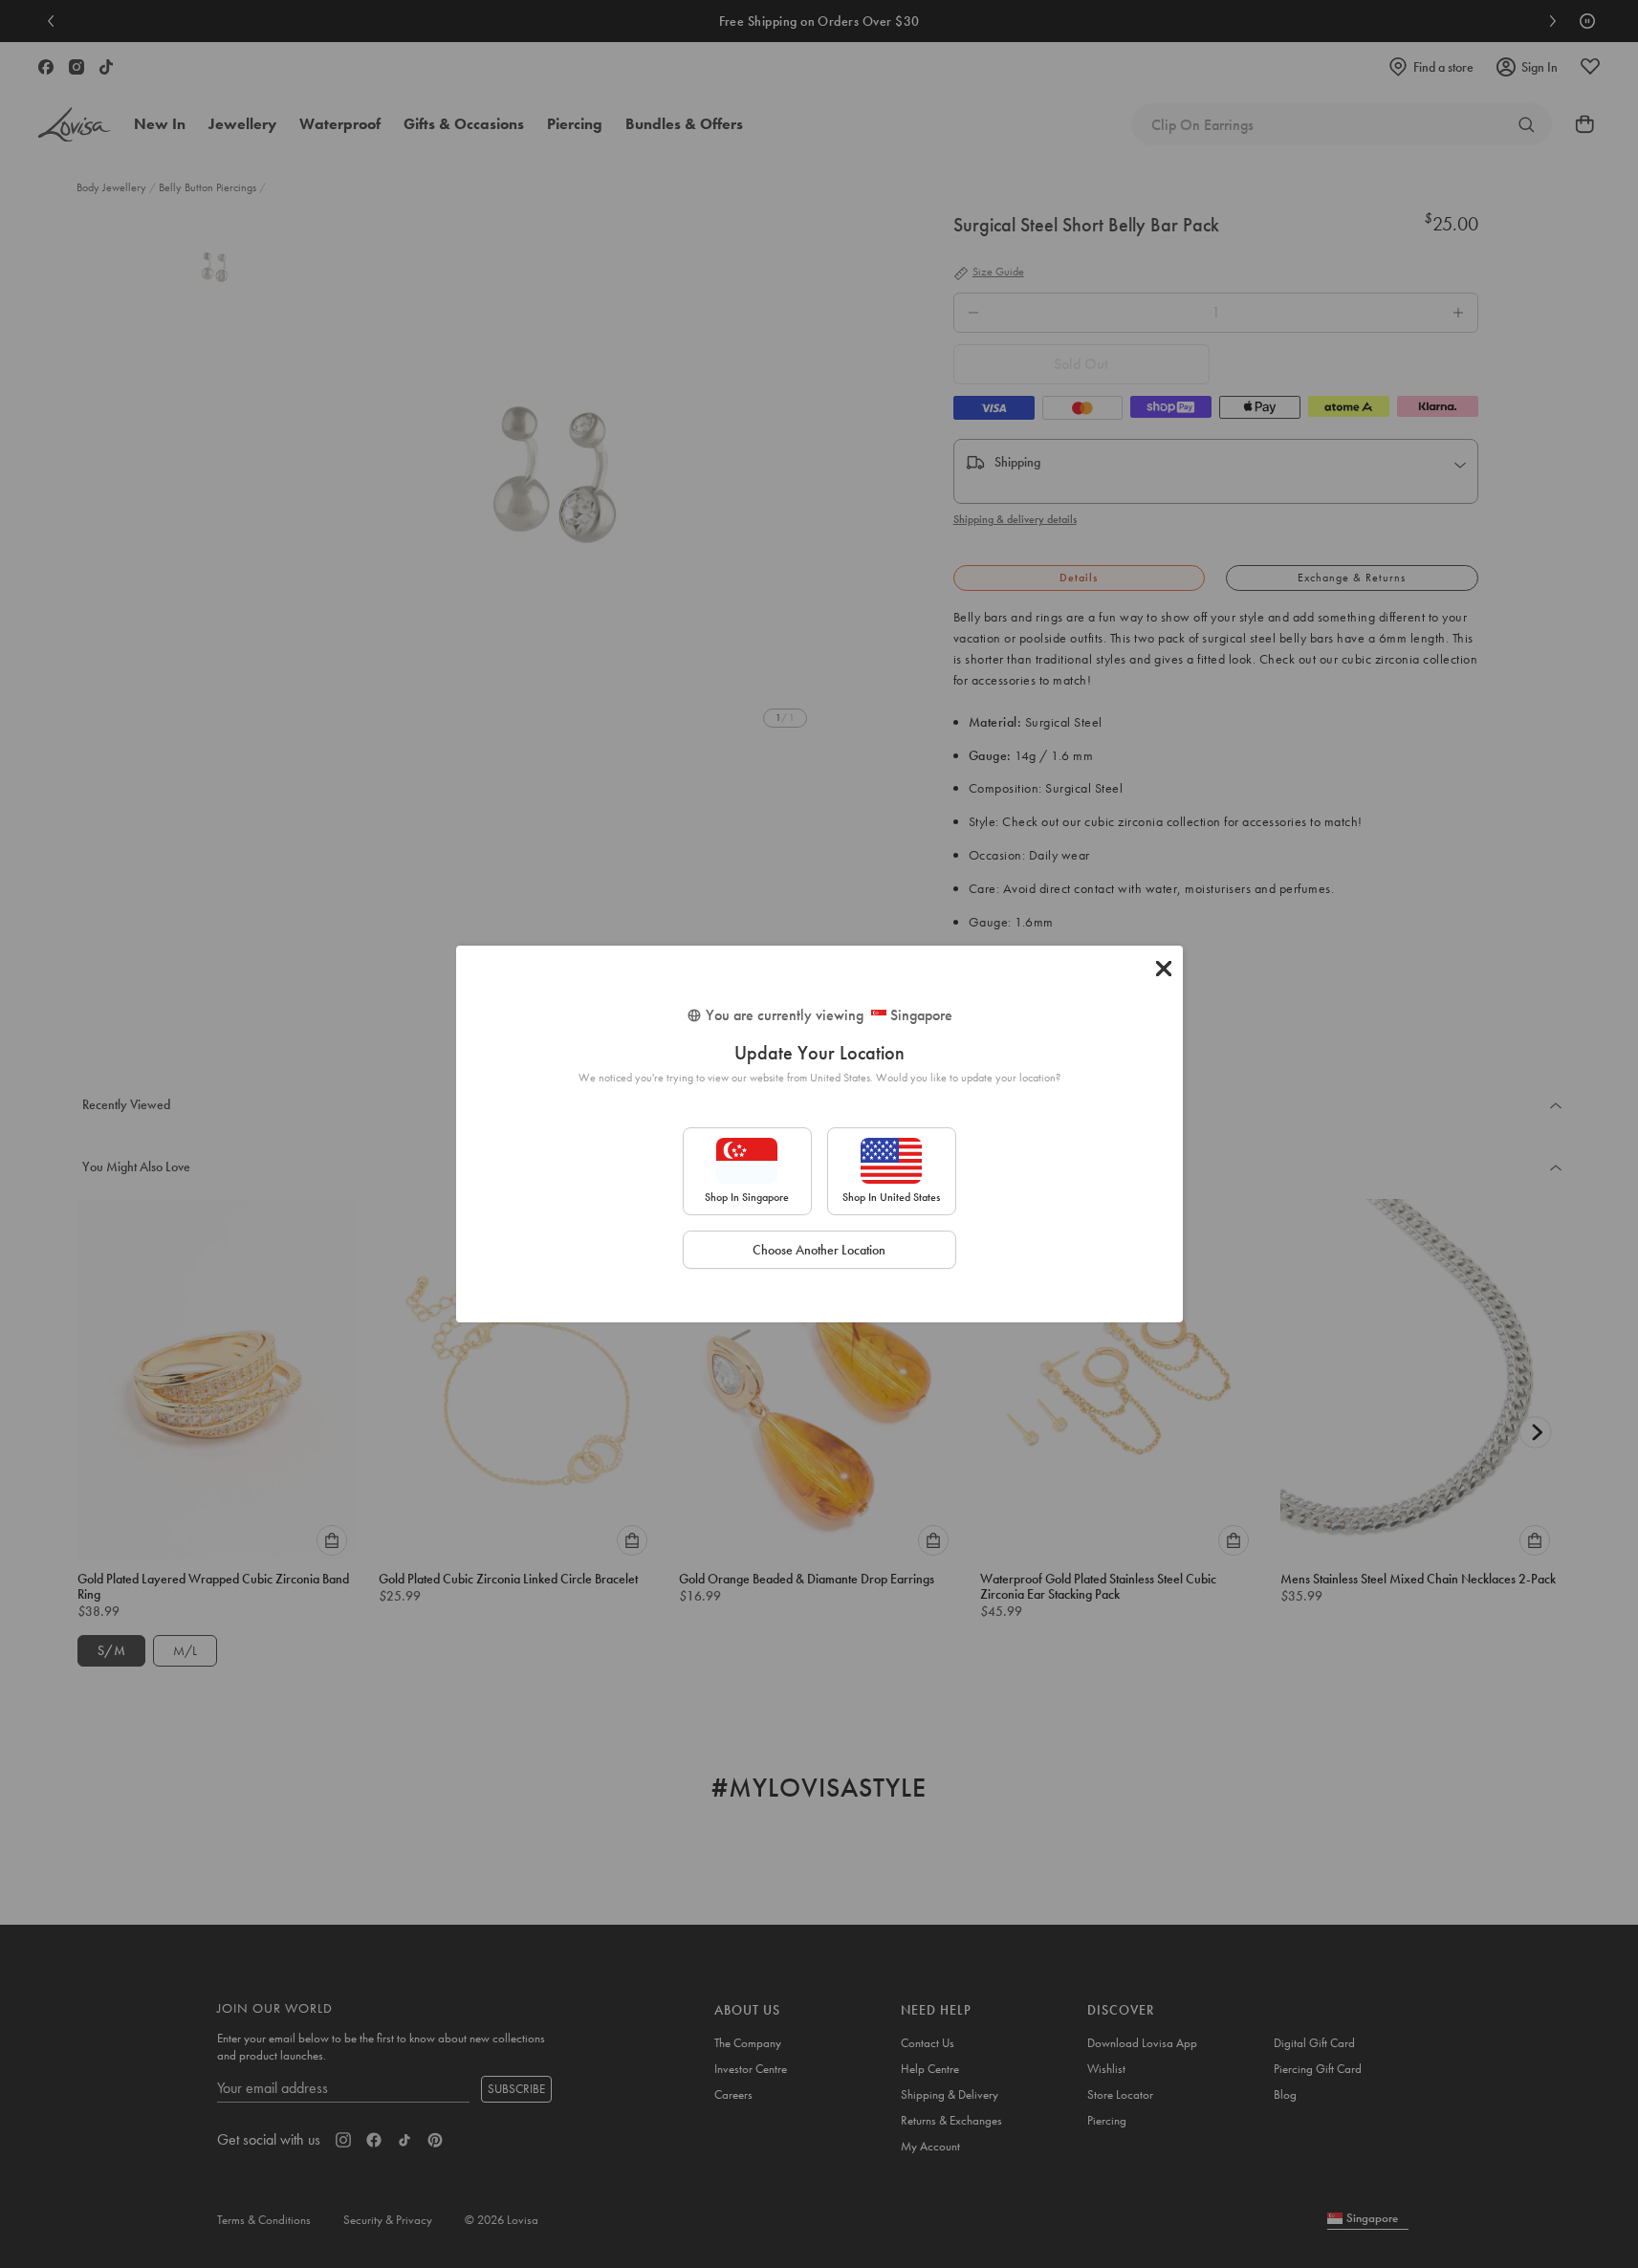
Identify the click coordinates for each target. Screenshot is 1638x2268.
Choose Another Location (819, 1250)
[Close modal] (1164, 969)
